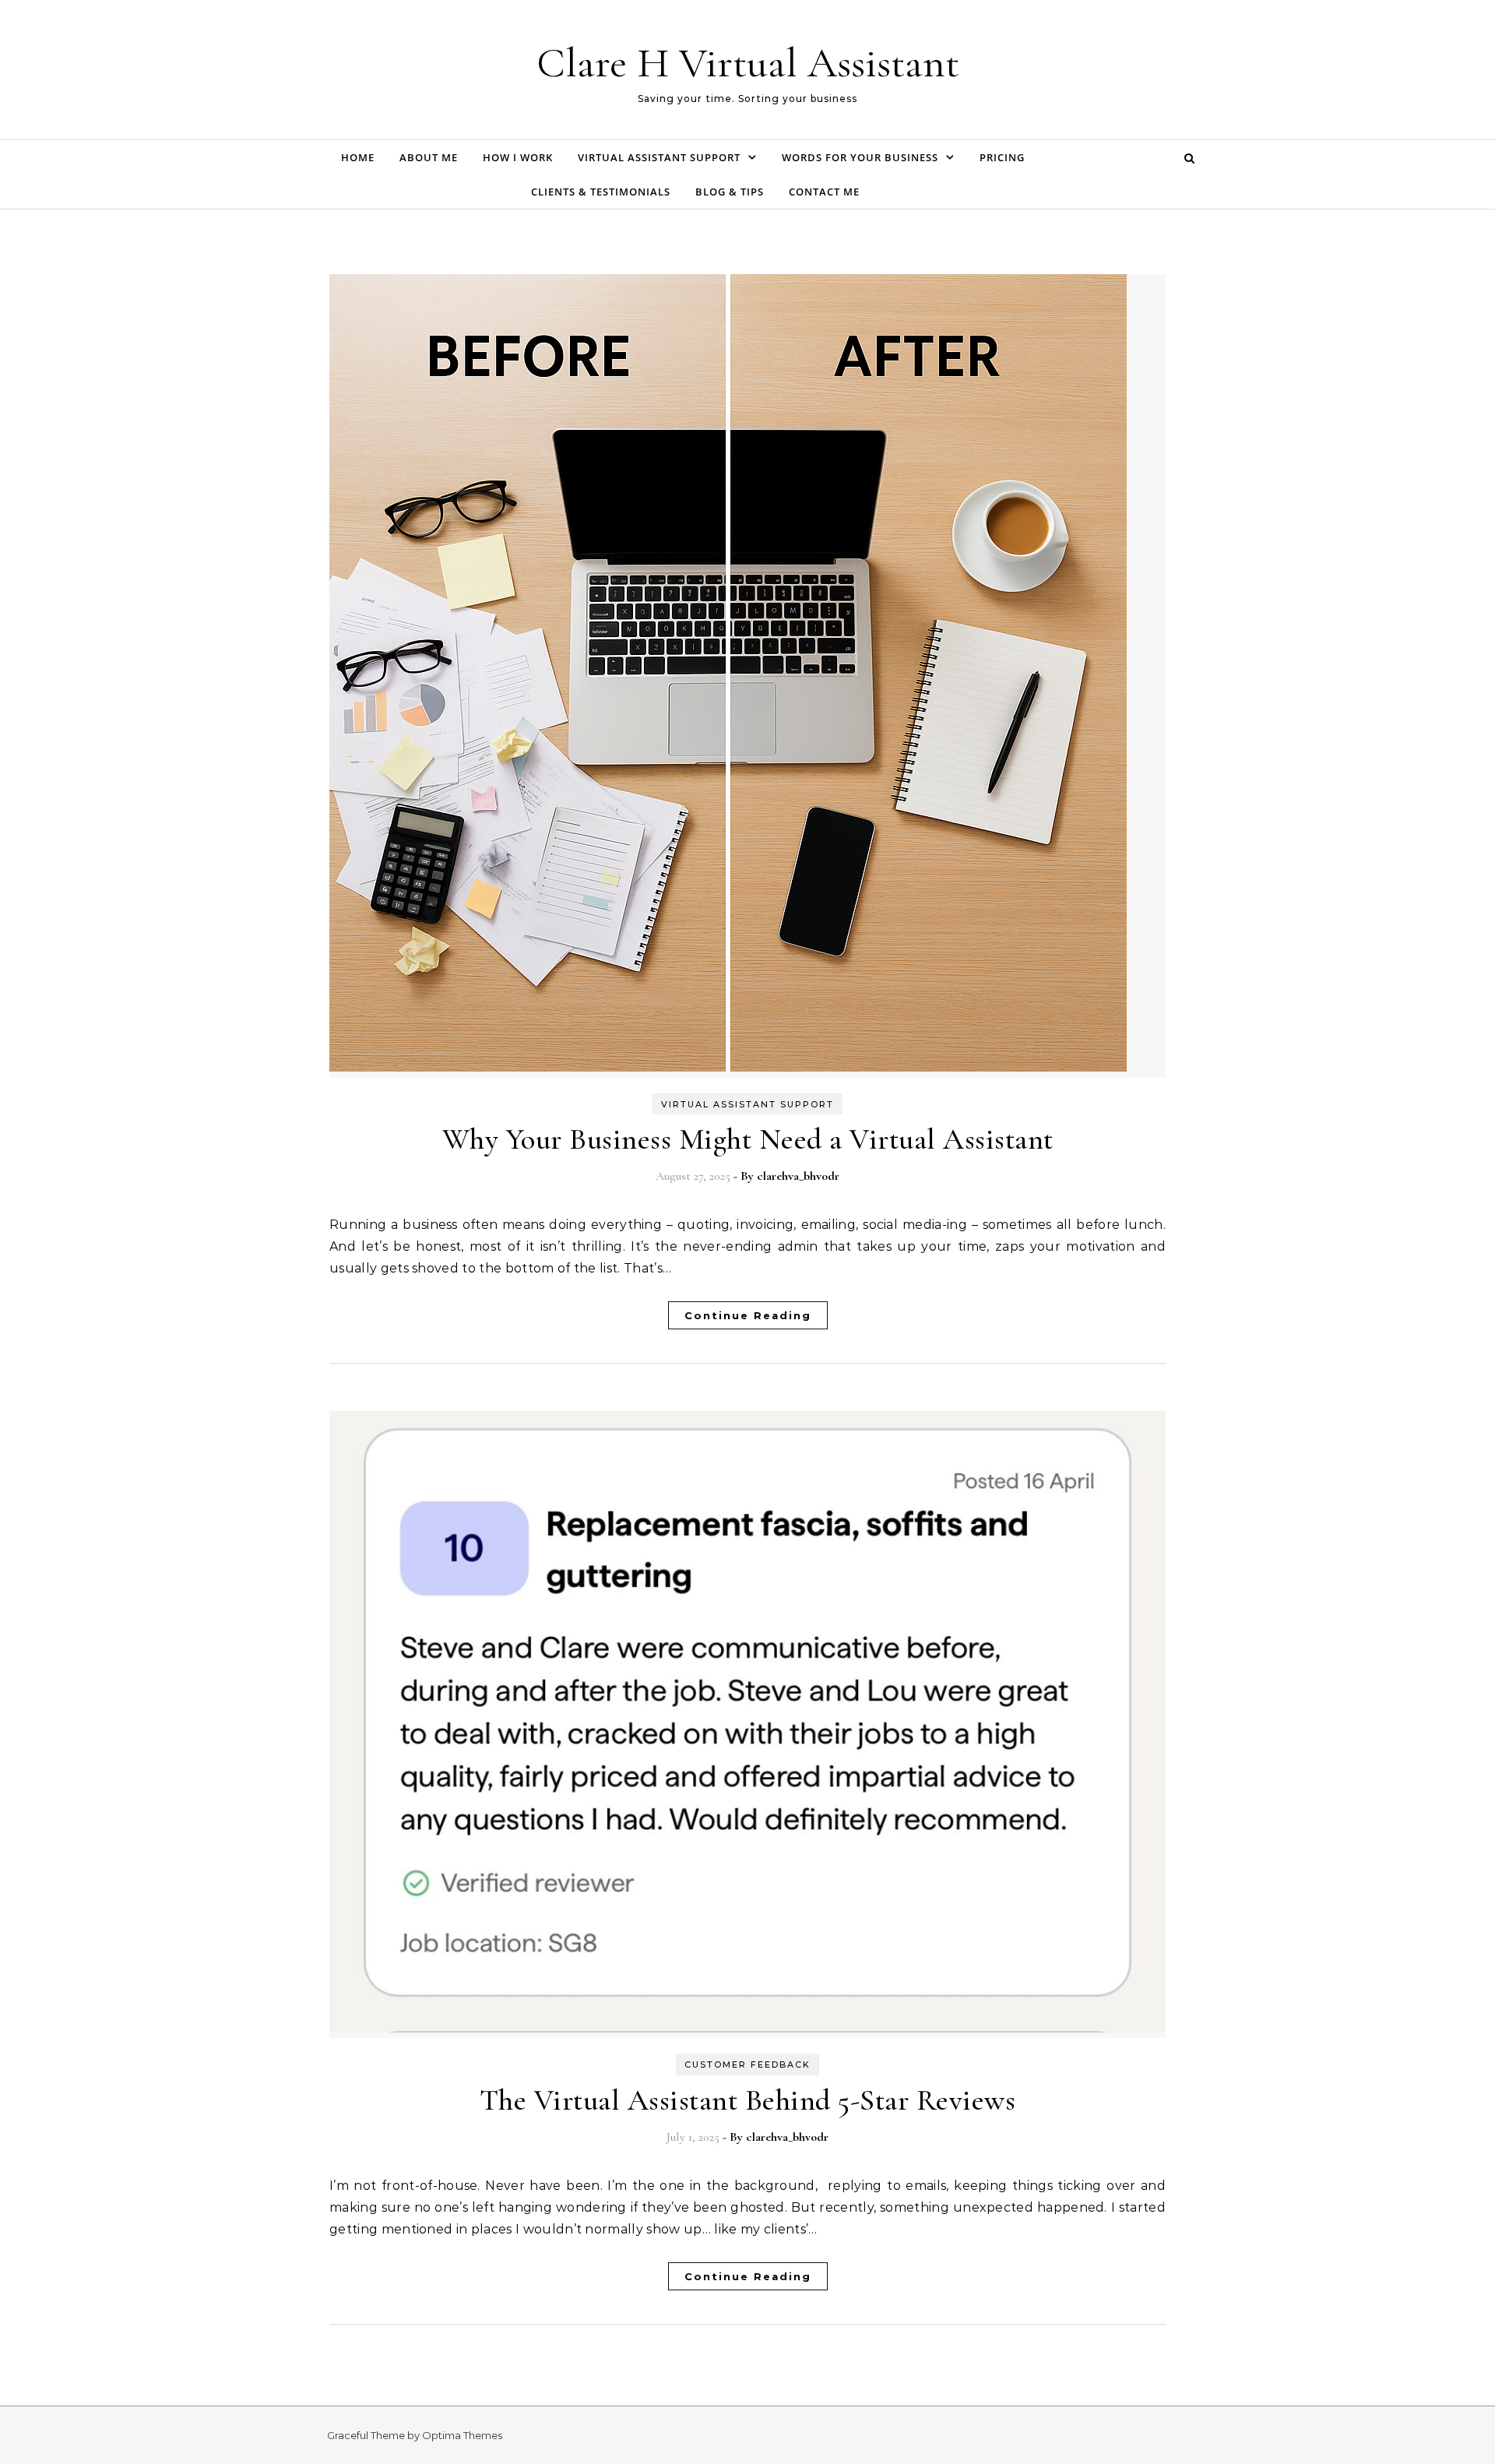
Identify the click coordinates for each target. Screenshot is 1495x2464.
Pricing (1002, 157)
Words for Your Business (860, 157)
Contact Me (824, 192)
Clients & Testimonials (601, 192)
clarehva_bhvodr (798, 1176)
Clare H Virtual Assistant (748, 63)
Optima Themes (462, 2435)
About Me (429, 157)
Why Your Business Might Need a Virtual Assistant (748, 1139)
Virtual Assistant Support (659, 157)
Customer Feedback (747, 2064)
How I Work (518, 157)
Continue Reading (748, 1315)
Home (358, 157)
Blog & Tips (730, 192)
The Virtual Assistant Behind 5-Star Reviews (748, 2100)
